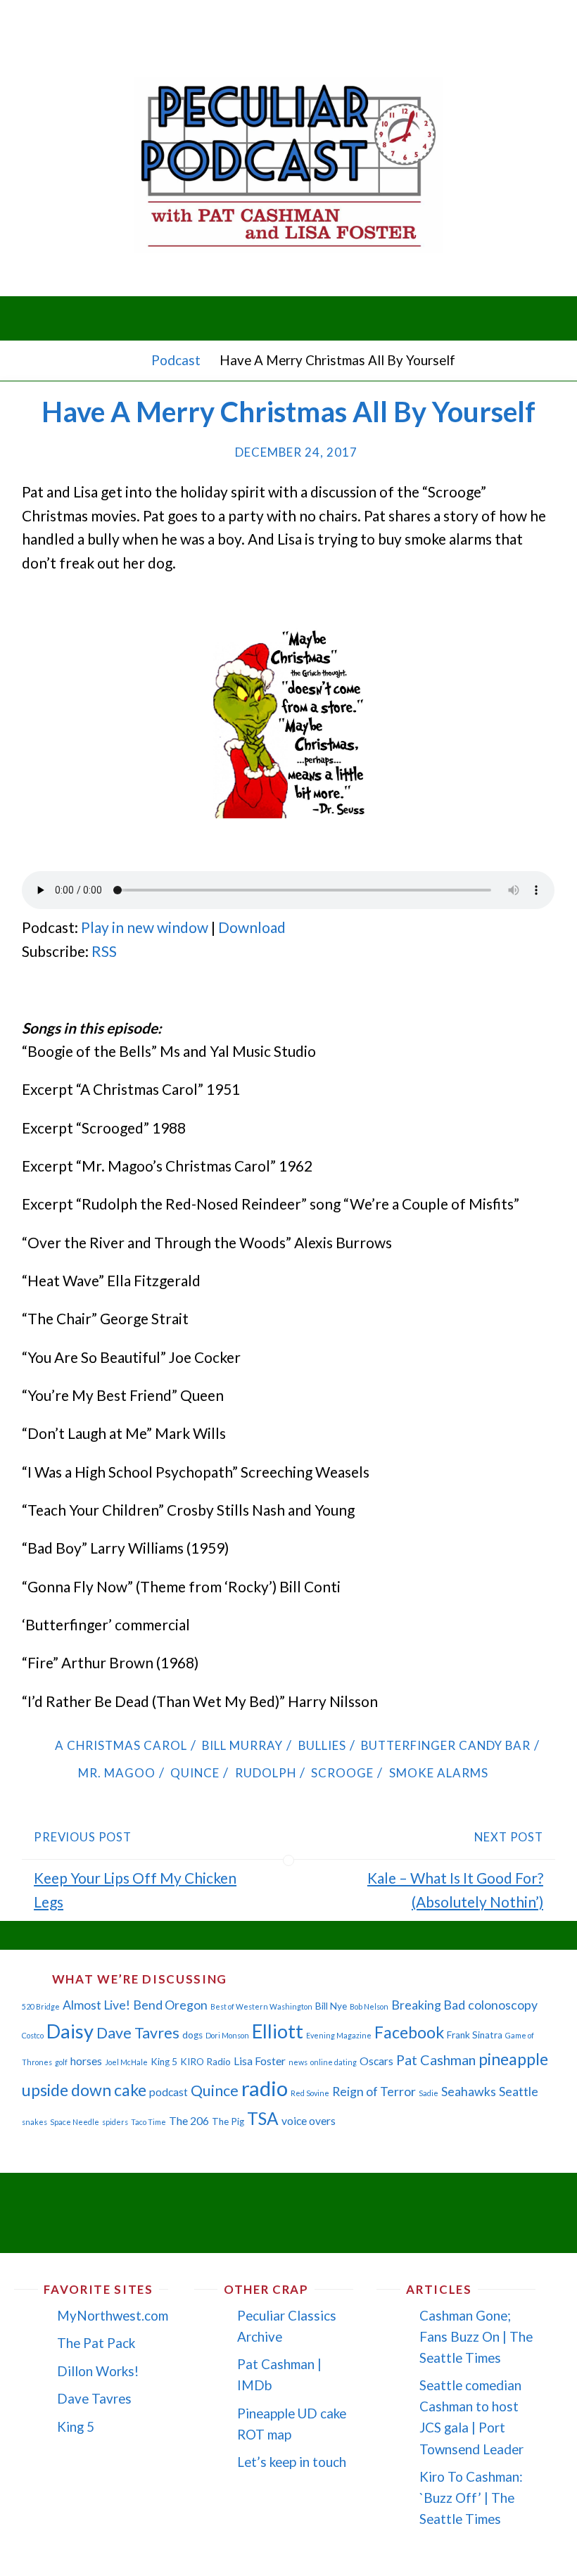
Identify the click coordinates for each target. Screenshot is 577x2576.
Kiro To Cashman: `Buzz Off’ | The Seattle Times (471, 2498)
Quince (195, 1773)
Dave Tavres (138, 2033)
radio (265, 2088)
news (298, 2062)
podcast (169, 2092)
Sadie (429, 2093)
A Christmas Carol (121, 1745)
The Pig (228, 2121)
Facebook (409, 2032)
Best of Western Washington (261, 2006)
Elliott (278, 2031)
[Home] (128, 360)
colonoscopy (503, 2005)
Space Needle (75, 2122)
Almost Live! (96, 2005)
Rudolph (265, 1773)
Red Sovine (310, 2093)
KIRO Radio (205, 2062)
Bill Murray (242, 1745)
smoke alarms (438, 1773)
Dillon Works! (98, 2371)
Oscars (376, 2061)
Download (252, 927)
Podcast (176, 360)
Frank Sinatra (475, 2035)
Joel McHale (126, 2062)
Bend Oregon (170, 2005)
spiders (115, 2122)
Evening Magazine (339, 2035)
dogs (192, 2035)
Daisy (70, 2031)
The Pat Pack (96, 2343)
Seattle (519, 2092)
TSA (263, 2118)
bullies (322, 1745)
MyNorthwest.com (113, 2315)
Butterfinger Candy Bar (446, 1745)
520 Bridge (41, 2006)
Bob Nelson (369, 2006)
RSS (104, 951)
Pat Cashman (436, 2060)
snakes (34, 2122)
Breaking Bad (428, 2005)
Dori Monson (227, 2035)
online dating (334, 2062)
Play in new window (145, 927)
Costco (33, 2035)
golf (61, 2062)
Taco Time (148, 2122)
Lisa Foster (260, 2061)
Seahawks (469, 2092)
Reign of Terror (374, 2092)
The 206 (189, 2121)
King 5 (164, 2062)
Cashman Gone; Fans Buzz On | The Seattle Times (476, 2336)
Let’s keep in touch (292, 2462)
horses (86, 2061)
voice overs (309, 2121)
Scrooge (342, 1773)
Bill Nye (331, 2006)
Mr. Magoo (117, 1773)
